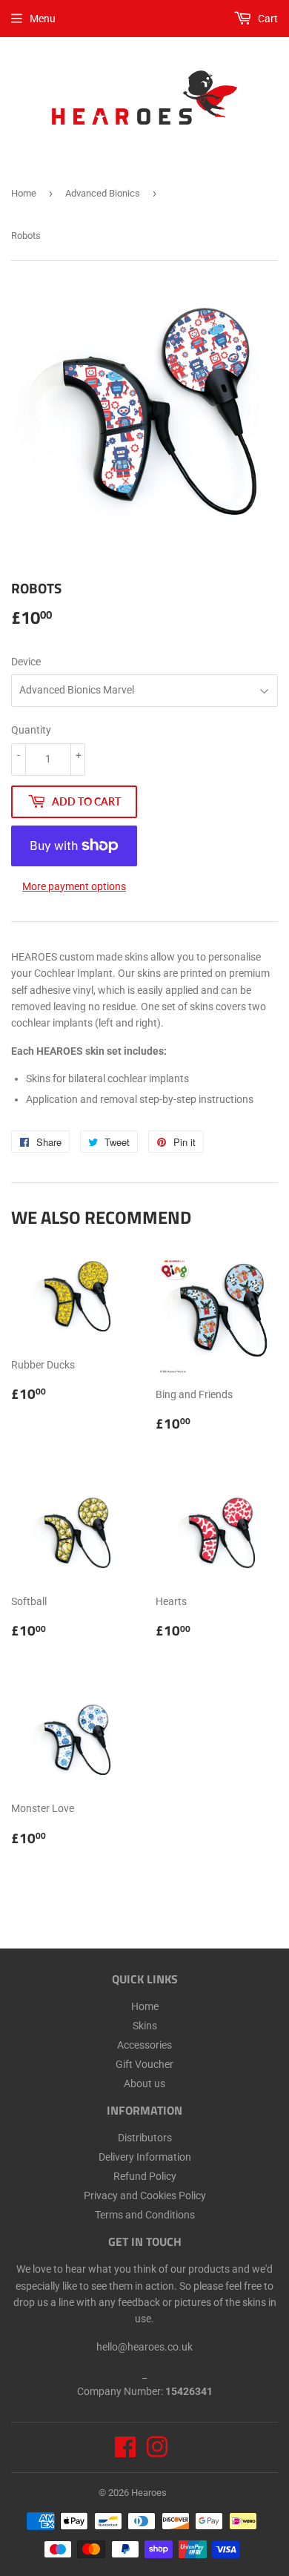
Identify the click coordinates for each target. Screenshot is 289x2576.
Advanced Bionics (103, 193)
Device (26, 662)
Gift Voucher (144, 2064)
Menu (43, 19)
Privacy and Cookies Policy (145, 2195)
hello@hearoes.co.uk (144, 2347)
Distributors (145, 2138)
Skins (145, 2026)
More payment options (74, 886)
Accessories (144, 2045)
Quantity (31, 730)
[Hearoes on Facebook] (125, 2452)
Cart (267, 19)
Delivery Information (145, 2157)
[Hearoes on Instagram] (157, 2452)
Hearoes (149, 2493)
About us (144, 2083)
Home (24, 193)
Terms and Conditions (145, 2215)
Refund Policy (145, 2176)
